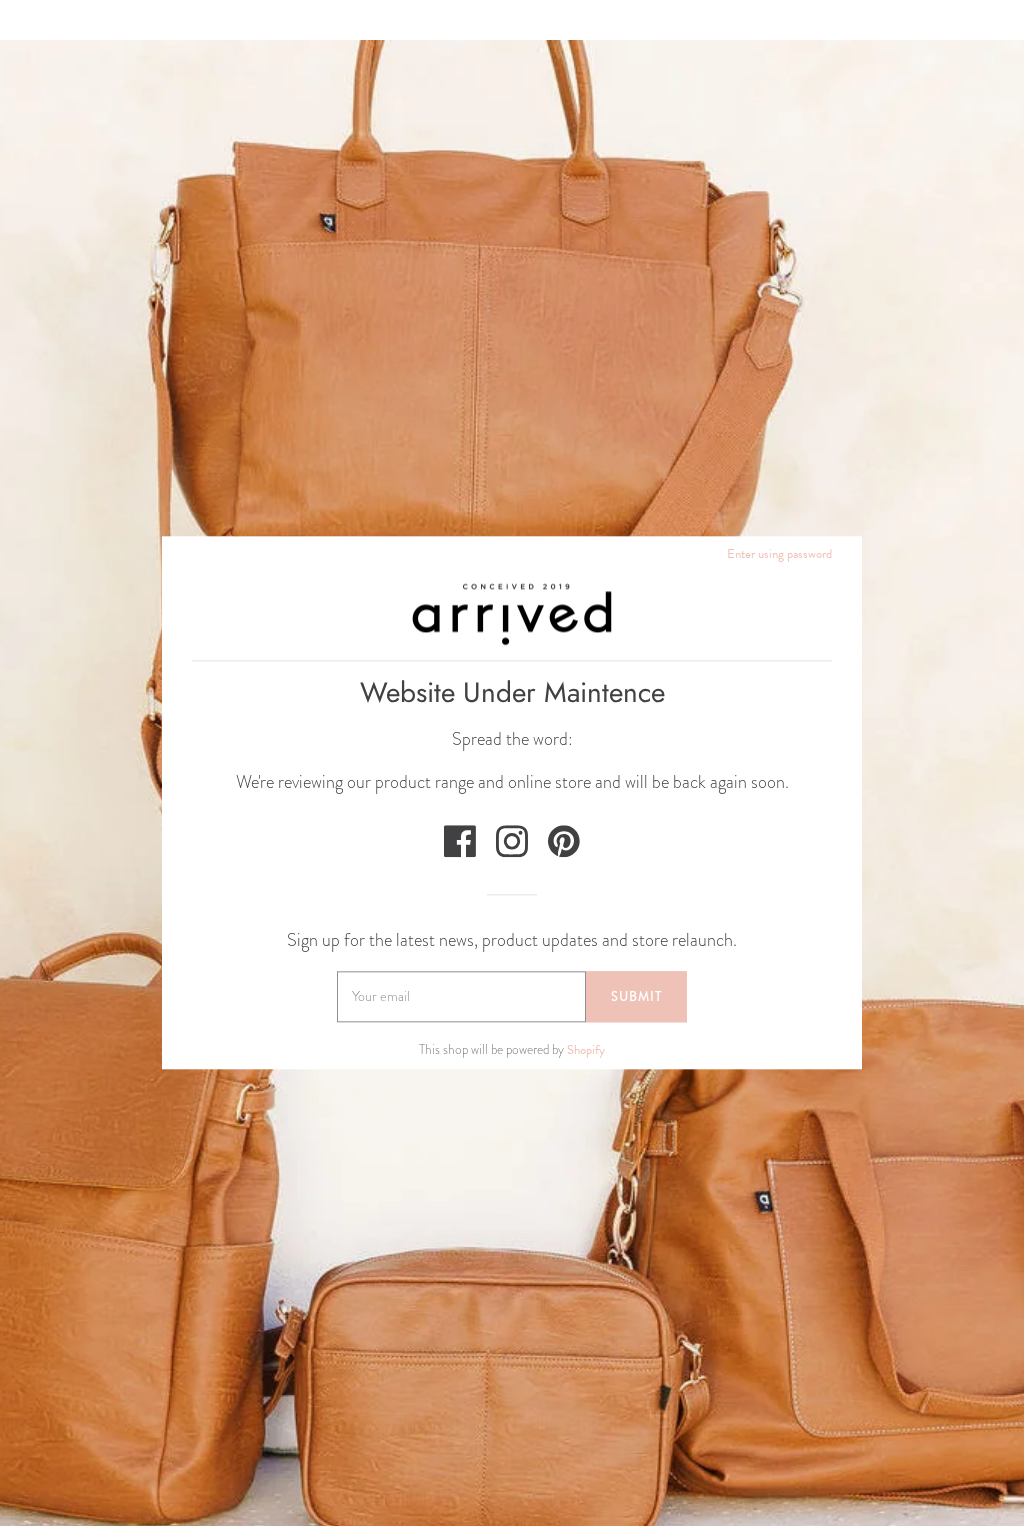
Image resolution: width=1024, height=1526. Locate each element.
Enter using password (779, 554)
